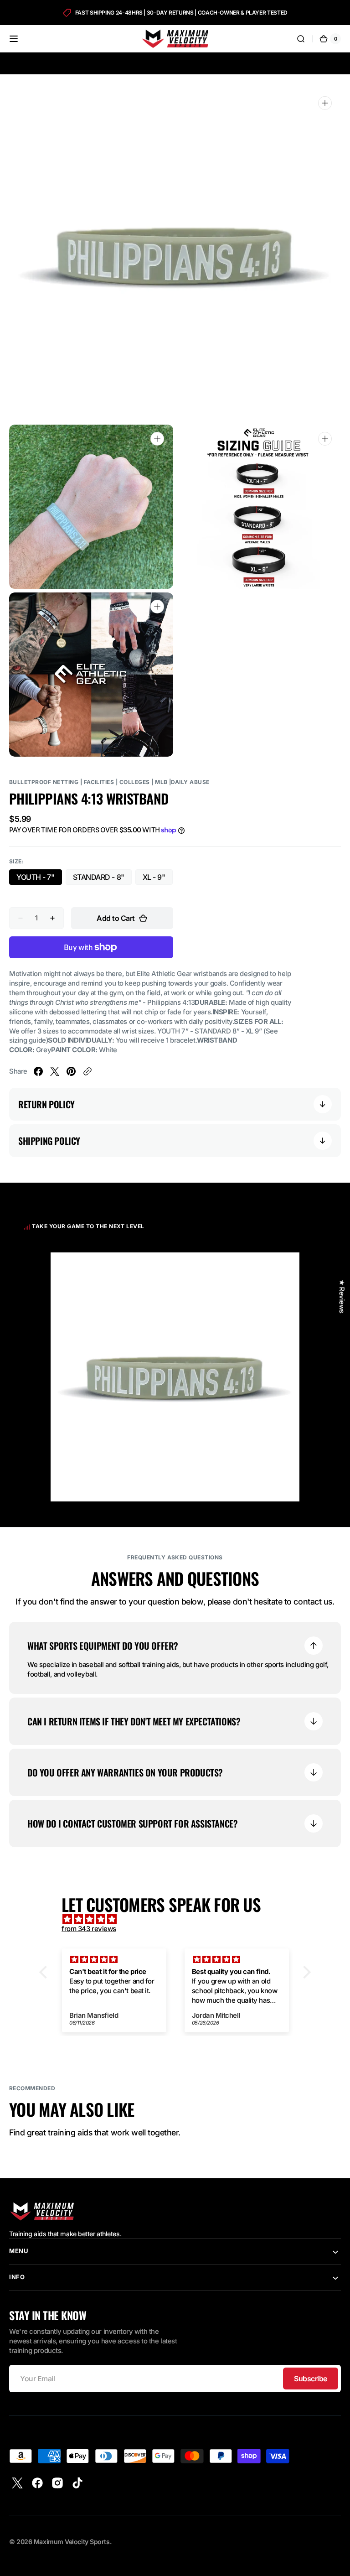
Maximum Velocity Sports (72, 2542)
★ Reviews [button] (342, 1296)
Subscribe (311, 2379)
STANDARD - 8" (102, 879)
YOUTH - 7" (39, 879)
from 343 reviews (89, 1929)
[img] (180, 1919)
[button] (14, 39)
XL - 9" (158, 879)
